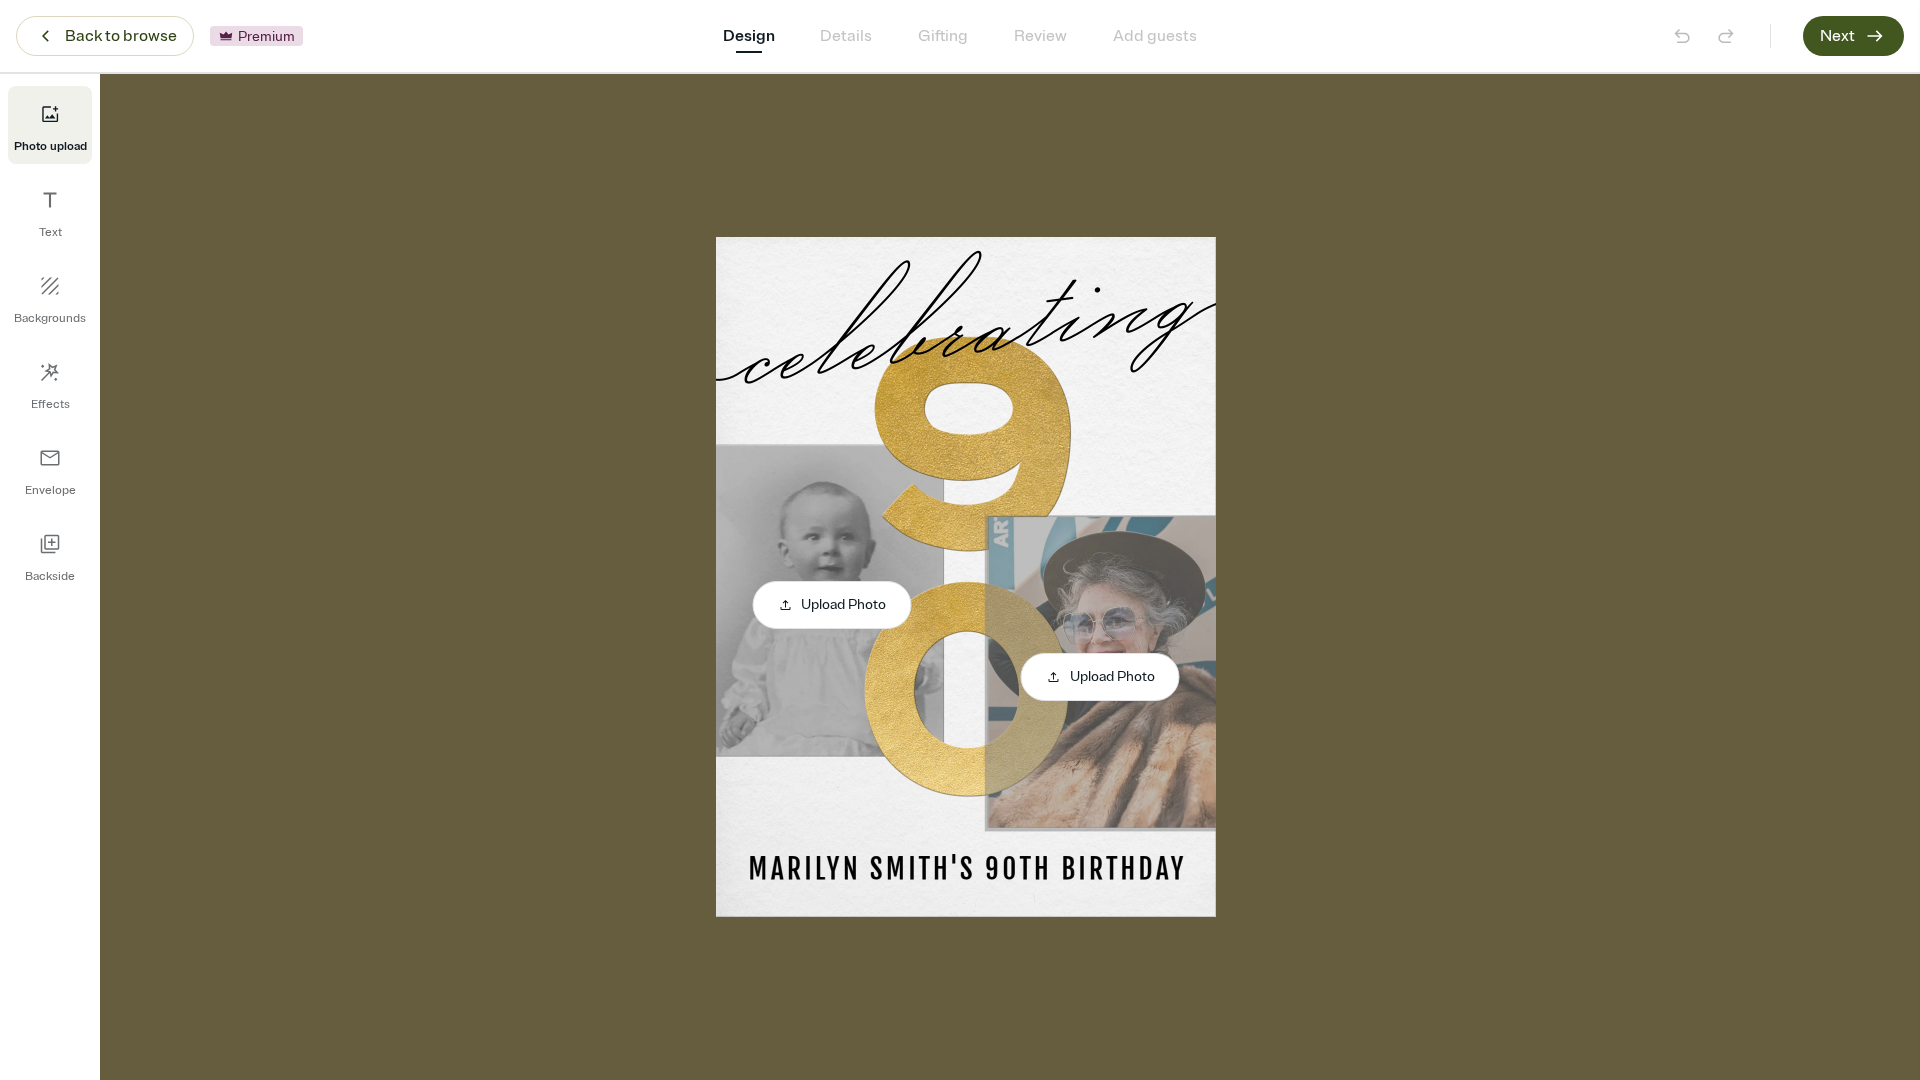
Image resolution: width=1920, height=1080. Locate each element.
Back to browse (121, 36)
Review (1040, 36)
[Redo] (1726, 36)
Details (846, 36)
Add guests (1155, 36)
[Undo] (1682, 36)
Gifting (943, 36)
